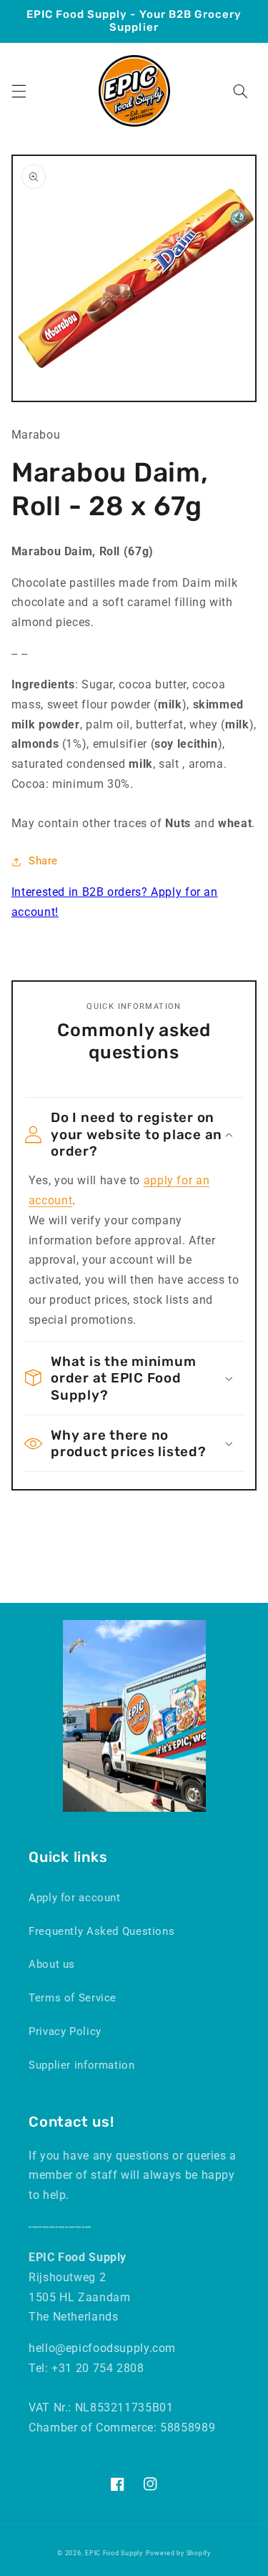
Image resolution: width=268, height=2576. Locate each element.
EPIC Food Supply (114, 2553)
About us (52, 1964)
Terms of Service (73, 1998)
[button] (19, 91)
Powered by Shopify (178, 2553)
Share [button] (43, 861)
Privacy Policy (65, 2031)
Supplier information (82, 2065)
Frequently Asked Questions (101, 1931)
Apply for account (75, 1898)
